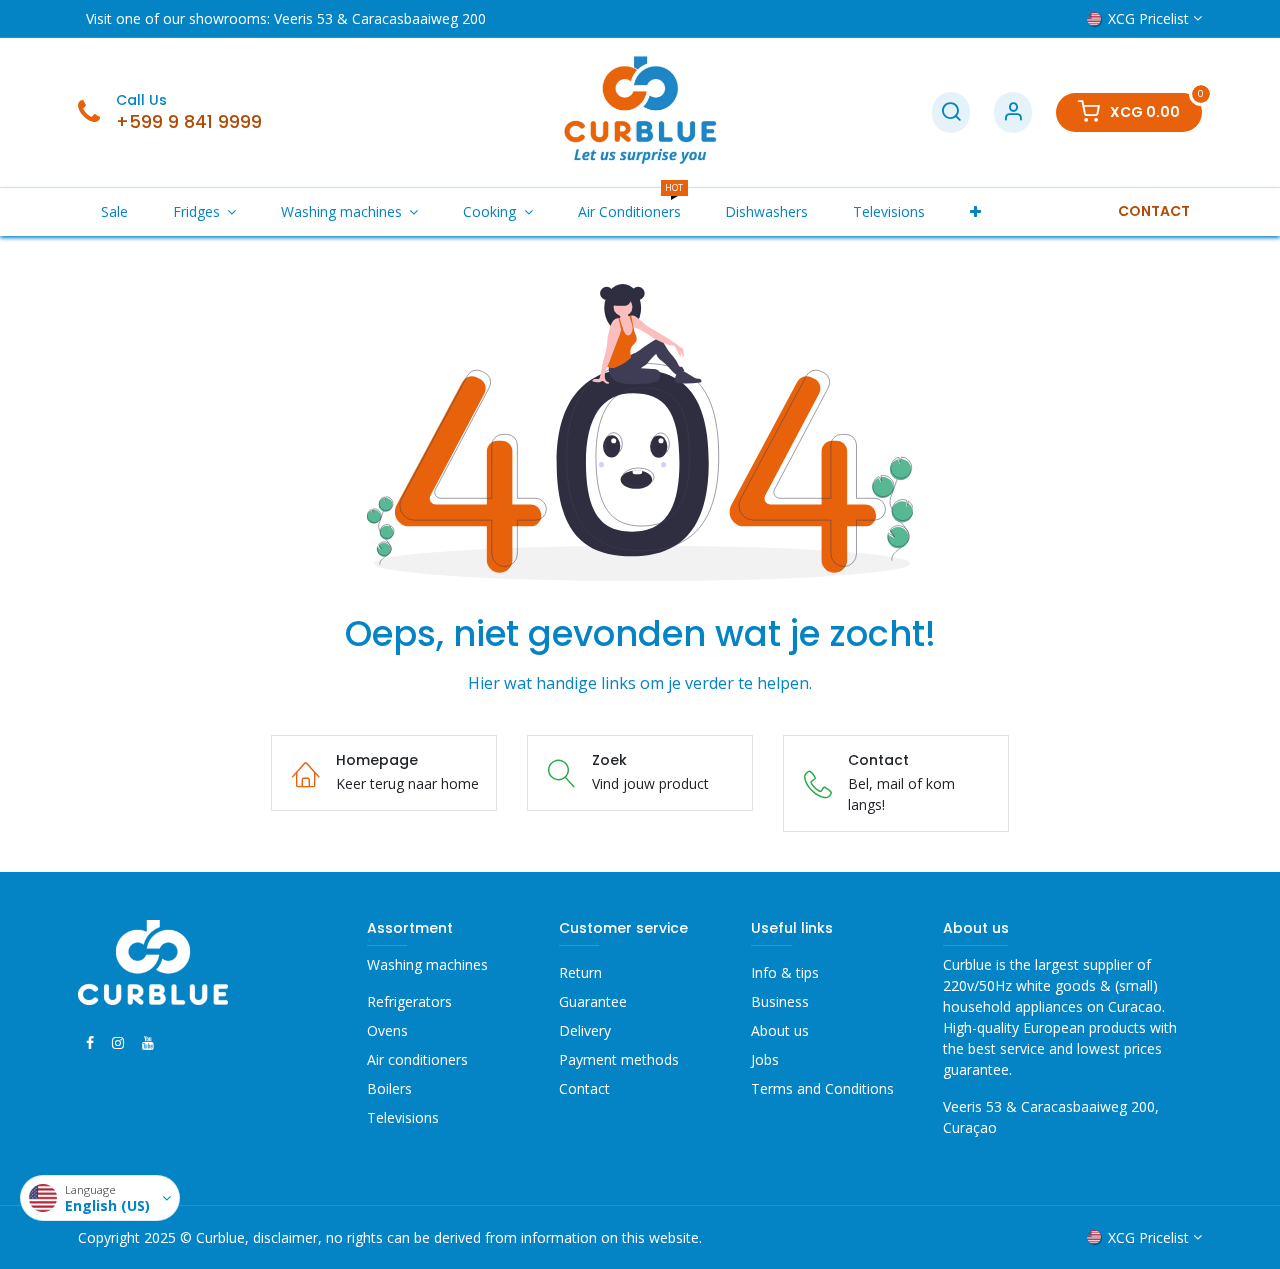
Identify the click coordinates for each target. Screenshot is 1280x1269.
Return (580, 972)
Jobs (765, 1059)
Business (780, 1001)
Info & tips (785, 972)
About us (780, 1030)
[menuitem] (114, 211)
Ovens (387, 1030)
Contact (584, 1088)
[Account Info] (1013, 112)
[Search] (951, 112)
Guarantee (593, 1001)
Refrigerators (409, 1001)
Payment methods (619, 1059)
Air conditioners (417, 1059)
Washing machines (427, 964)
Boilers (389, 1088)
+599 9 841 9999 (189, 122)
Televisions (403, 1117)
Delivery (585, 1030)
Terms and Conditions (824, 1088)
